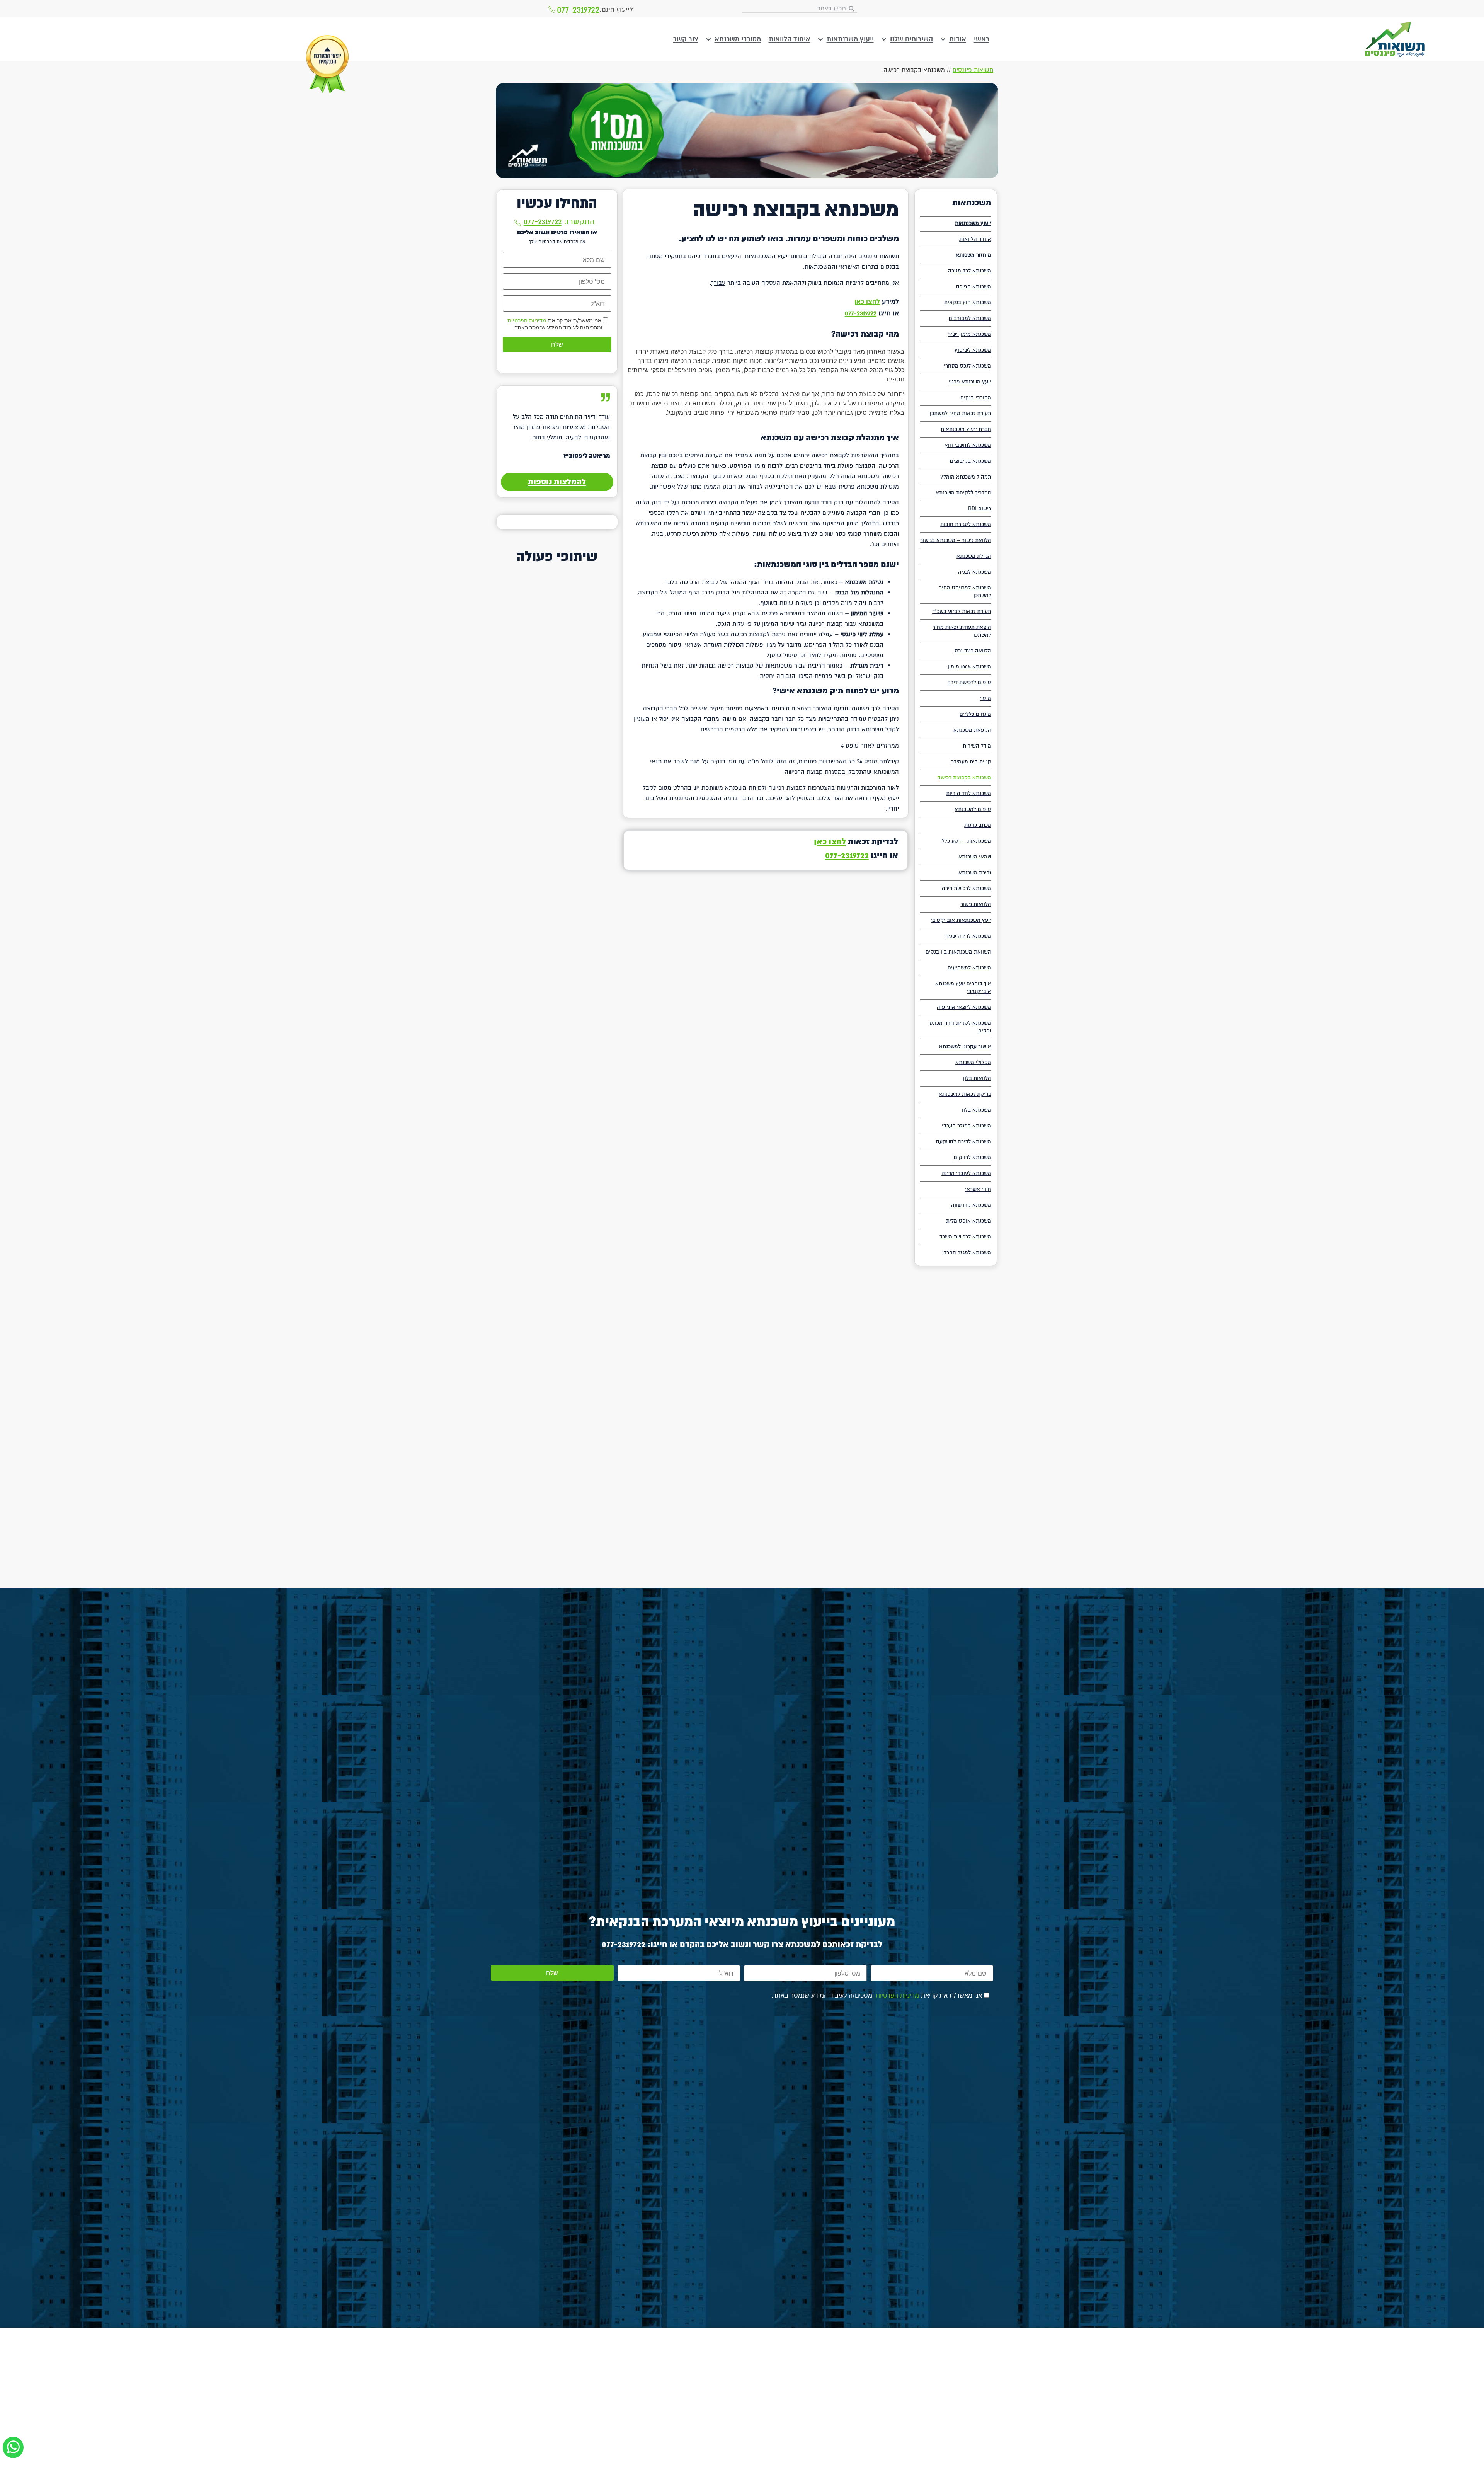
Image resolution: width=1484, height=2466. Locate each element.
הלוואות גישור (976, 904)
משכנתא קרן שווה (971, 1205)
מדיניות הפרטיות (527, 320)
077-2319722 (578, 10)
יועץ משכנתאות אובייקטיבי (961, 920)
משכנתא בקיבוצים (971, 461)
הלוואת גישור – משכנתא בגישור (956, 540)
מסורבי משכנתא (738, 39)
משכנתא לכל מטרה (970, 271)
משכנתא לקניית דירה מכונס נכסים (960, 1027)
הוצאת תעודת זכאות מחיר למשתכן (962, 631)
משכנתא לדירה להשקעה (964, 1142)
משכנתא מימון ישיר (970, 334)
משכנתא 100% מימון (969, 667)
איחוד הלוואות (790, 39)
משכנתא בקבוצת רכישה (964, 777)
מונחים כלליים (975, 714)
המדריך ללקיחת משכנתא (963, 493)
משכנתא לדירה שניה (968, 936)
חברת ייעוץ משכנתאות (966, 429)
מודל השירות (977, 746)
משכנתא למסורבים (970, 318)
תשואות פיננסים (973, 70)
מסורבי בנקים (976, 398)
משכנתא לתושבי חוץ (968, 445)
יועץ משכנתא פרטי (970, 382)
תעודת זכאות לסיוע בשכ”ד (962, 611)
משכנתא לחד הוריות (969, 793)
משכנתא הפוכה (974, 287)
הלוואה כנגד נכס (973, 651)
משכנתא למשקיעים (969, 968)
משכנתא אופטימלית (969, 1221)
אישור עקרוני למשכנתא (965, 1047)
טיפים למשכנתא (973, 809)
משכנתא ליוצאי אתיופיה (964, 1007)
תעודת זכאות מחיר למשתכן (961, 413)
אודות (958, 39)
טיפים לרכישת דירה (969, 682)
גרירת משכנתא (975, 873)
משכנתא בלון (977, 1110)
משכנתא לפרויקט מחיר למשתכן (965, 592)
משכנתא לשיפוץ (973, 350)
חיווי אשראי (978, 1189)
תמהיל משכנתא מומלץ (966, 477)
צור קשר (686, 39)
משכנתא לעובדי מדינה (966, 1173)
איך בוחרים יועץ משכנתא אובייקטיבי (963, 987)
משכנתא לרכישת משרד (965, 1237)
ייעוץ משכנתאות (850, 39)
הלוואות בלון (977, 1078)
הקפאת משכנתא (972, 730)
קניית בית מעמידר (971, 762)
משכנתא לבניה (975, 572)
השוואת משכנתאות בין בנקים (958, 952)
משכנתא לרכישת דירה (967, 888)
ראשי (982, 39)
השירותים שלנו (911, 39)
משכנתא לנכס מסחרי (967, 366)
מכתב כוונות (978, 825)
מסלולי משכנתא (973, 1062)
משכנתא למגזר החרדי (967, 1253)
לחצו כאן (867, 302)
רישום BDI (980, 508)
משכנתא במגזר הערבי (967, 1126)
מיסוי (985, 698)
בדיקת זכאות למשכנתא (965, 1094)
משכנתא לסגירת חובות (966, 524)
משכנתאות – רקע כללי (966, 841)
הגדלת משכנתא (974, 556)
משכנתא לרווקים (973, 1157)
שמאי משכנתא (975, 857)
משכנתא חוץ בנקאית (968, 302)
